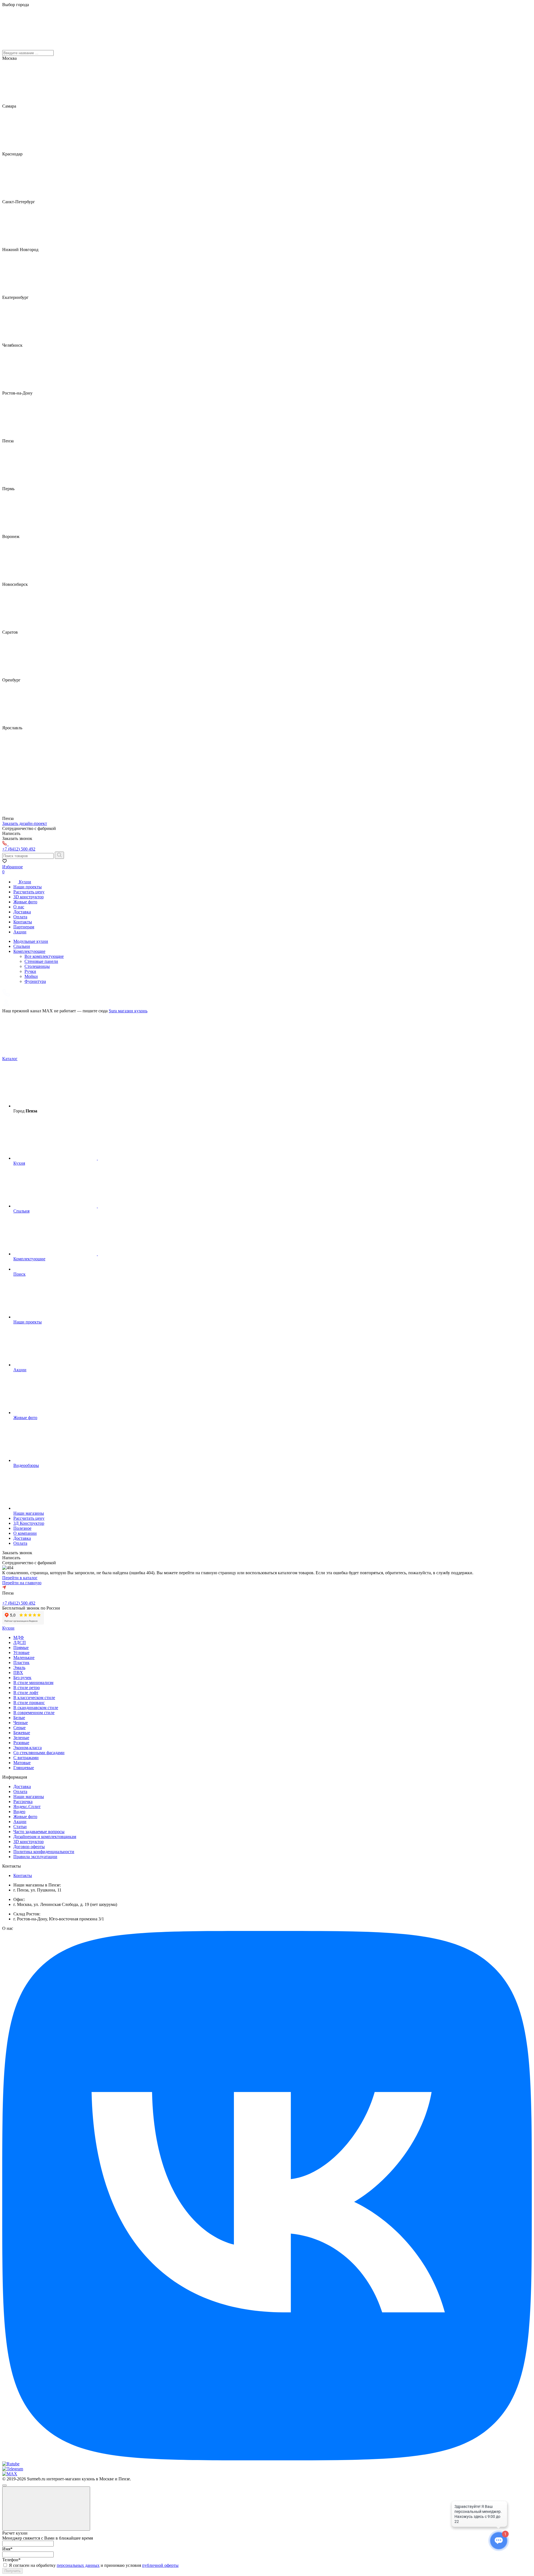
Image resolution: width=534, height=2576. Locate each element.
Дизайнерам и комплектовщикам (45, 1837)
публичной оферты (160, 2565)
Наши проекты (28, 887)
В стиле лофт (26, 1693)
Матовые (22, 1763)
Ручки (30, 971)
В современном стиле (34, 1713)
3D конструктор (29, 897)
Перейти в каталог (20, 1578)
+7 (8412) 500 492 (19, 1603)
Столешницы (37, 966)
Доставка (22, 912)
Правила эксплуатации (35, 1857)
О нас (19, 907)
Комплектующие (29, 951)
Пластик (21, 1663)
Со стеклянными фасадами (39, 1753)
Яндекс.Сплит (27, 1807)
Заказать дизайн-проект (25, 823)
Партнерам (24, 927)
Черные (21, 1723)
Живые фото (25, 902)
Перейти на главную (22, 1583)
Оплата (20, 917)
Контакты (23, 922)
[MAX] (10, 2474)
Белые (19, 1718)
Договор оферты (29, 1847)
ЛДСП (20, 1642)
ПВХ (18, 1673)
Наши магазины (29, 1797)
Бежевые (22, 1733)
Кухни (24, 882)
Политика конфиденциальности (44, 1852)
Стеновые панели (41, 961)
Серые (19, 1728)
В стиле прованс (29, 1703)
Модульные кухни (31, 941)
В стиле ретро (27, 1688)
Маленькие (24, 1658)
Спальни (22, 946)
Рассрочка (23, 1802)
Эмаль (19, 1668)
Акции (20, 932)
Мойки (31, 976)
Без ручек (22, 1678)
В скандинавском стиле (36, 1708)
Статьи (20, 1827)
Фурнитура (35, 981)
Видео (19, 1812)
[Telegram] (13, 2469)
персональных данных (78, 2565)
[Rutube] (11, 2464)
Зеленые (21, 1738)
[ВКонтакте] (267, 2459)
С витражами (26, 1758)
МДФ (19, 1637)
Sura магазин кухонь (128, 1011)
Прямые (21, 1648)
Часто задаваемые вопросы (39, 1832)
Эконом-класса (28, 1748)
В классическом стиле (34, 1698)
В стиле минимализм (33, 1683)
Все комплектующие (44, 956)
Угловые (21, 1653)
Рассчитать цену (29, 892)
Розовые (21, 1743)
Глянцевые (24, 1768)
